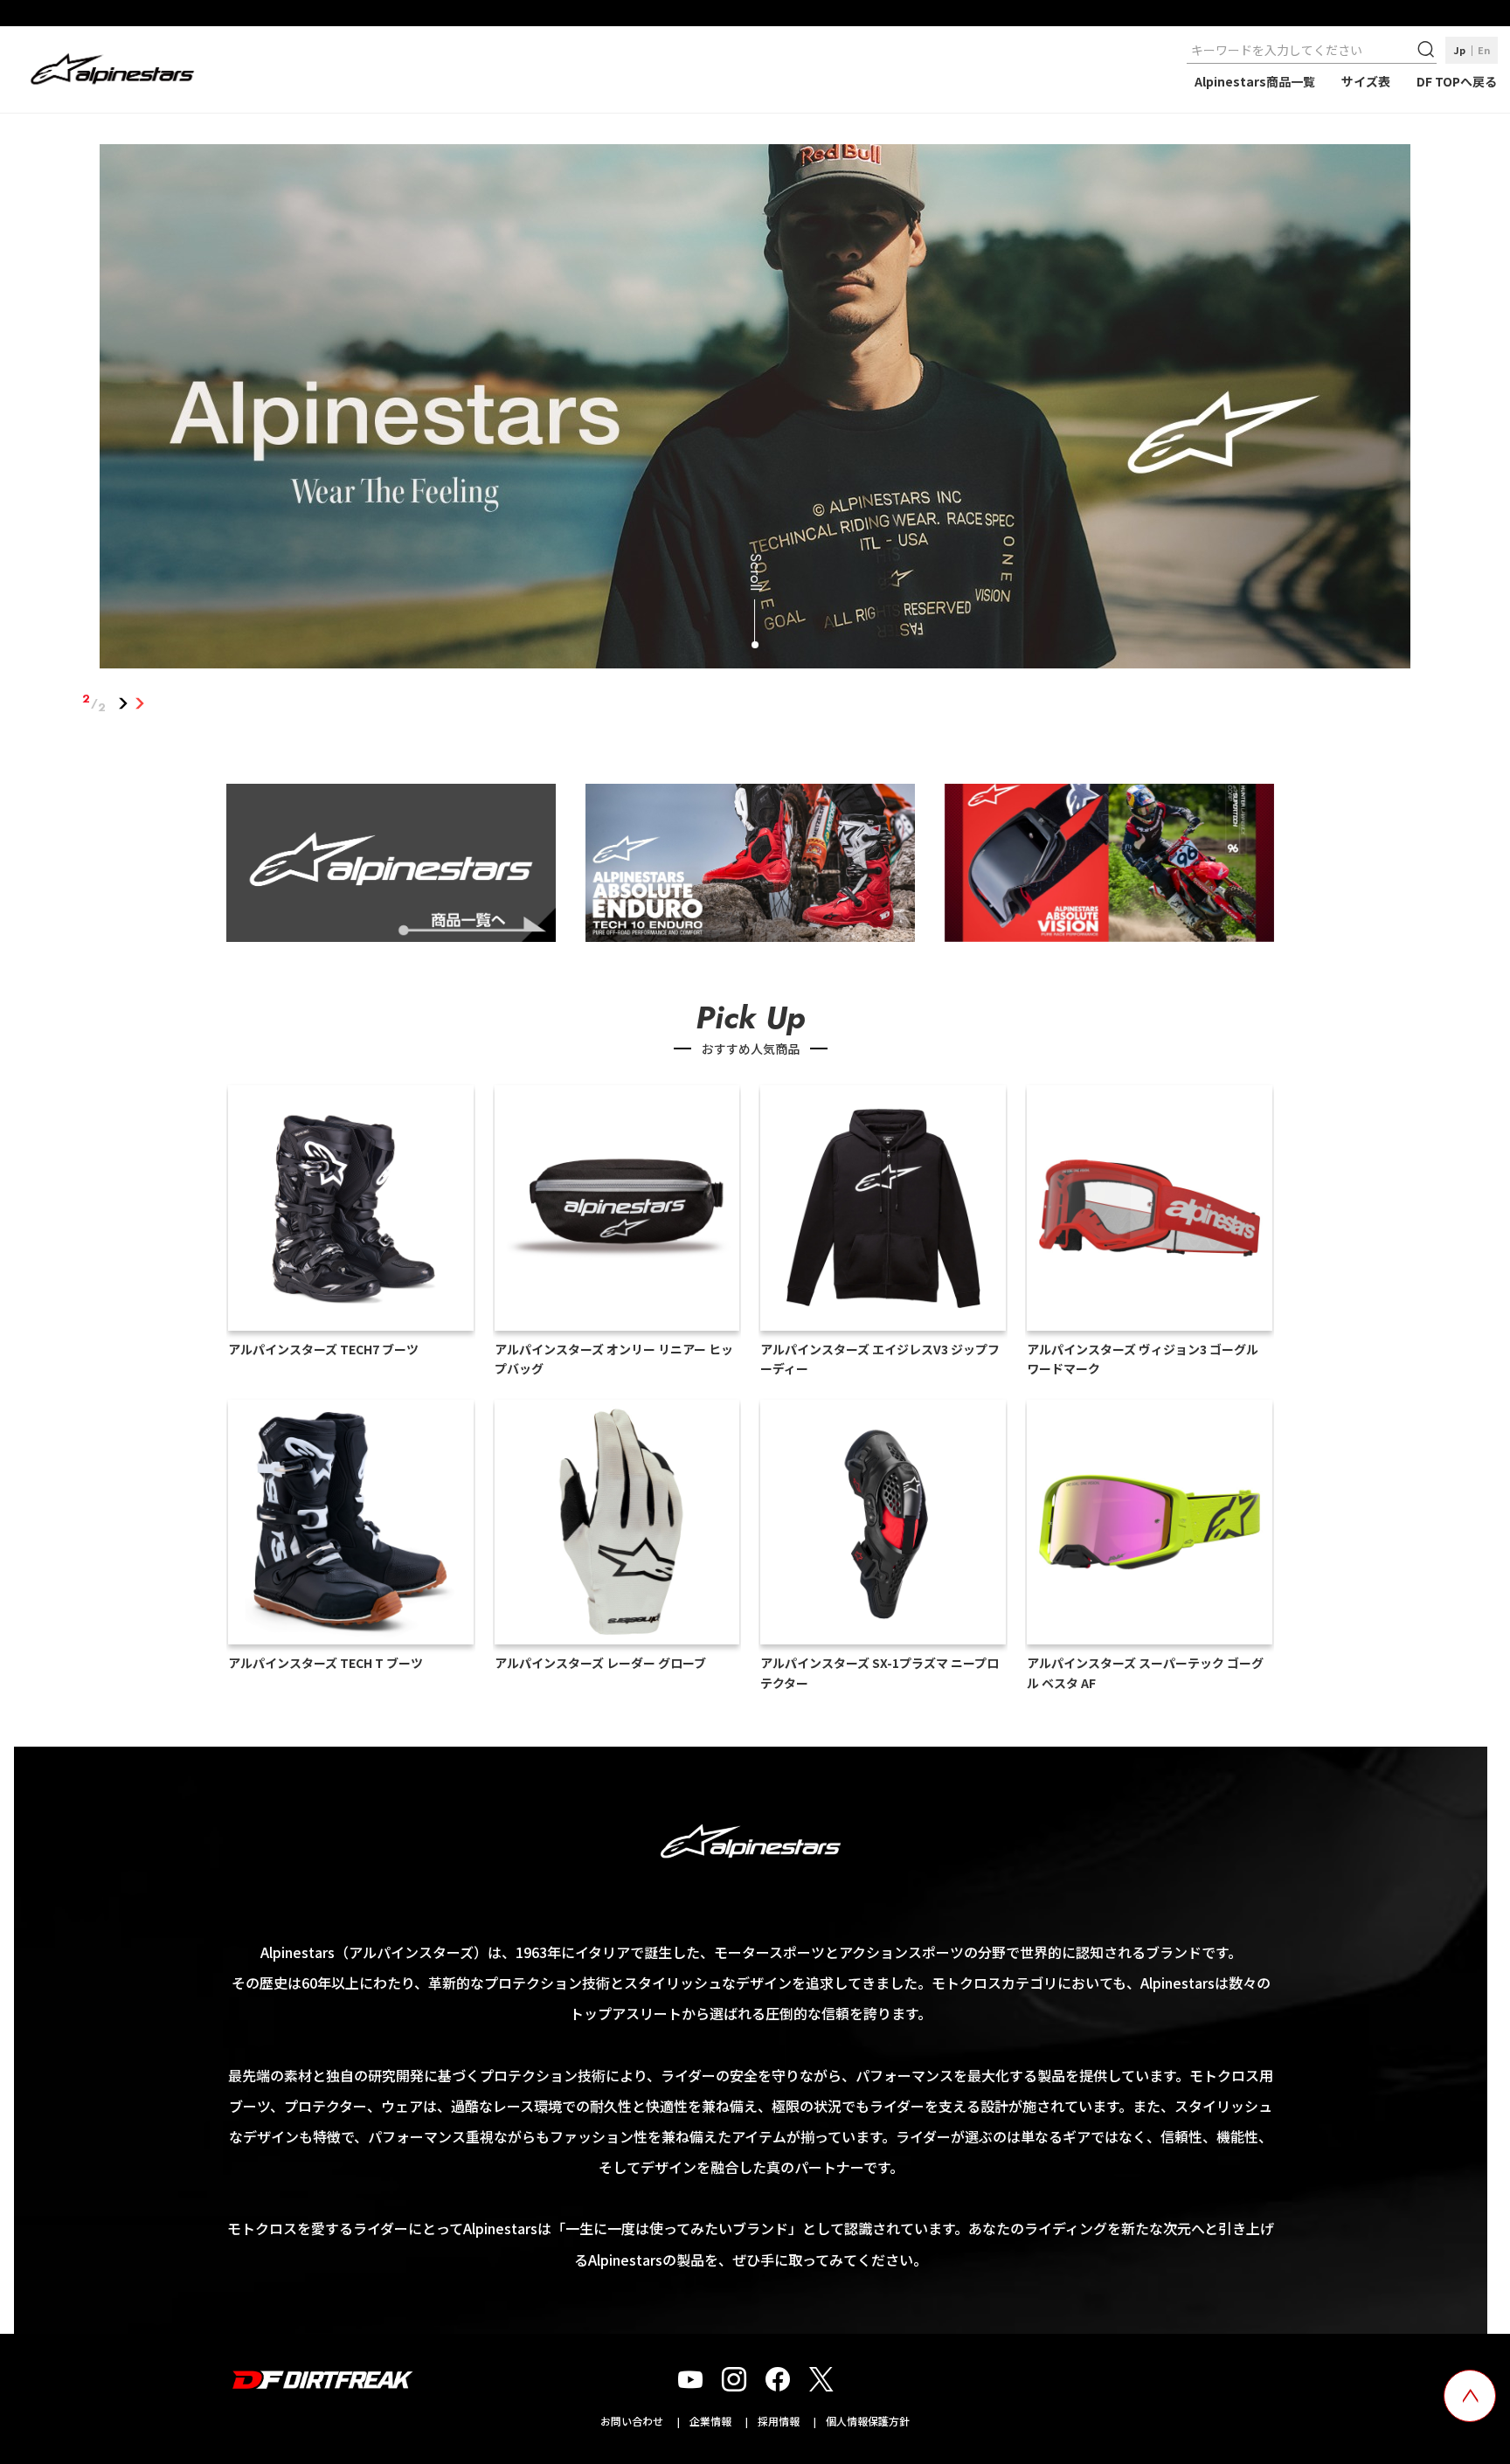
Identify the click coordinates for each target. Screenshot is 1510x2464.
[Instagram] (734, 2380)
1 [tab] (124, 703)
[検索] (1428, 50)
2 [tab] (140, 703)
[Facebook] (778, 2380)
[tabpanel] (755, 410)
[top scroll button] (1470, 2396)
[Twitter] (821, 2380)
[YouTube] (690, 2380)
